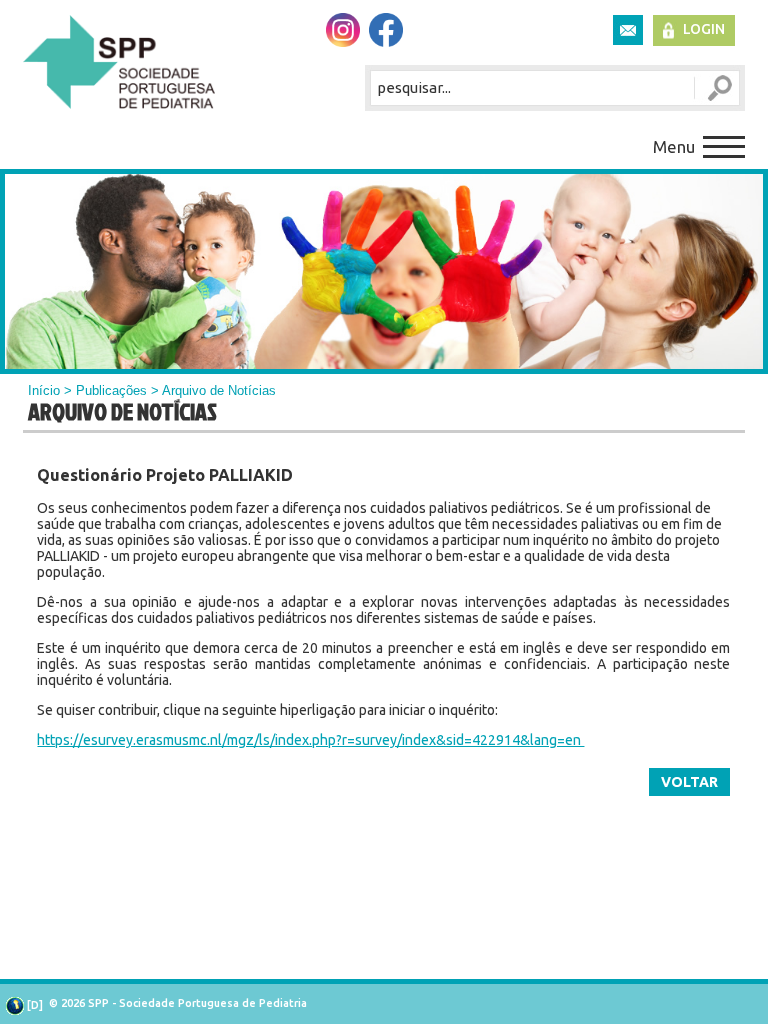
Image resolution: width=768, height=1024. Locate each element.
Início (44, 390)
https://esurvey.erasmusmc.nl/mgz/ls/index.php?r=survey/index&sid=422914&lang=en (310, 740)
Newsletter (628, 30)
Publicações (111, 390)
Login (704, 29)
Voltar (689, 782)
